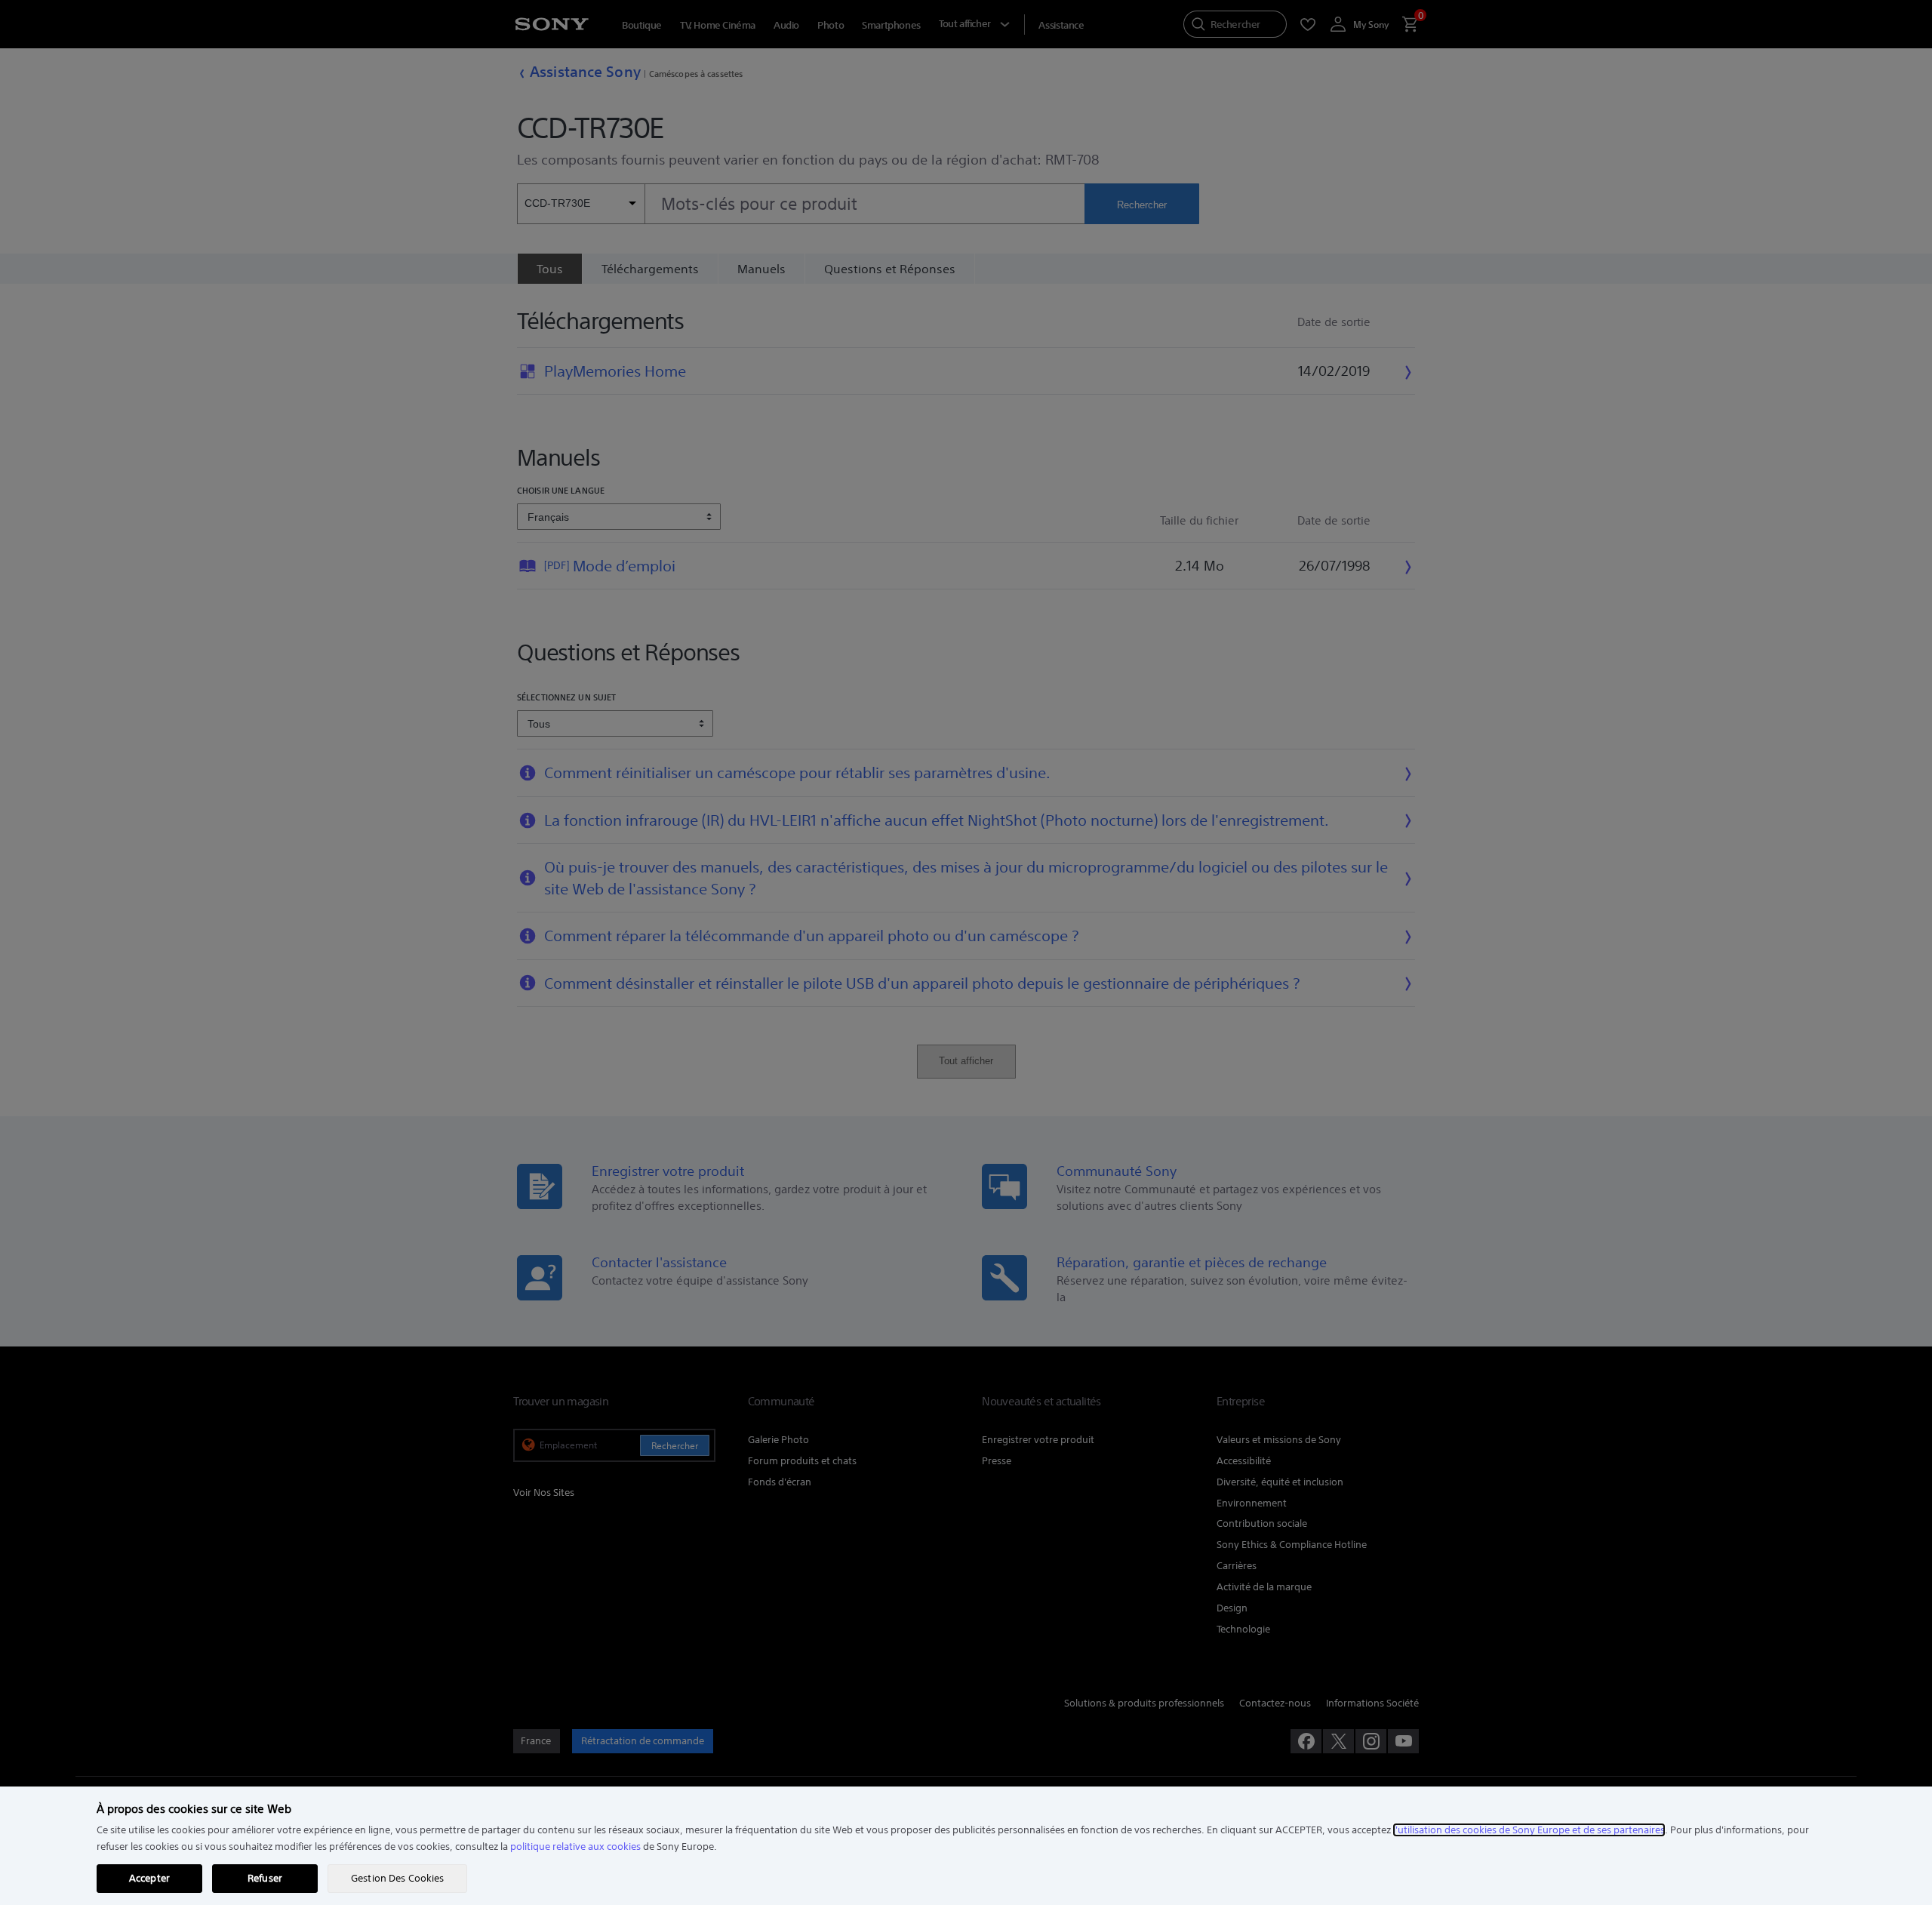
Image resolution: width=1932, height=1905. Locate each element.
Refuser (265, 1878)
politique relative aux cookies (575, 1847)
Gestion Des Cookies (397, 1878)
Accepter (149, 1878)
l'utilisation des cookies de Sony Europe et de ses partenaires (1529, 1830)
